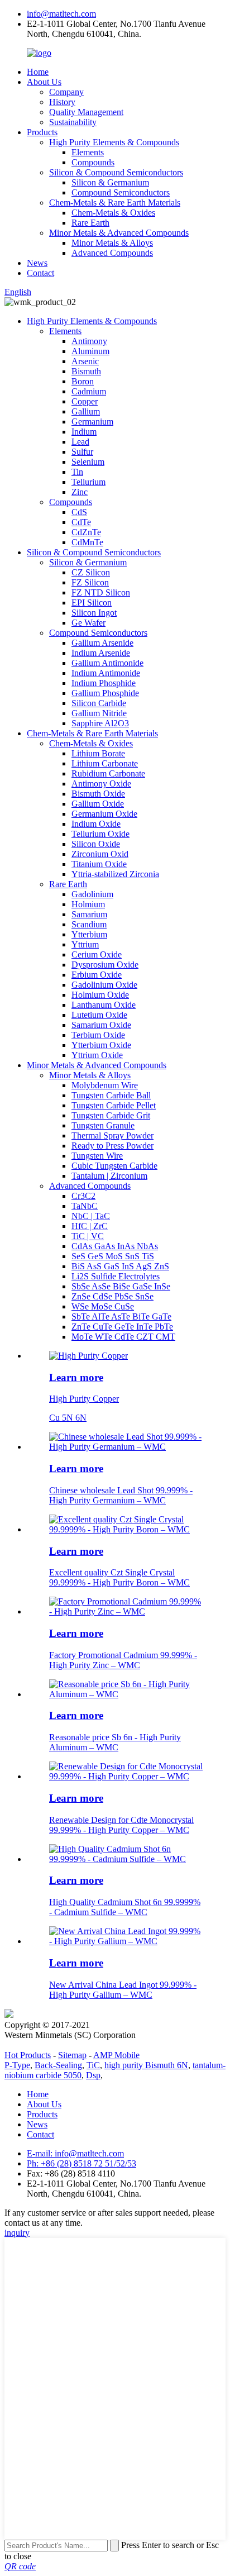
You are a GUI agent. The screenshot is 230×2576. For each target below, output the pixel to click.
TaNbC (85, 1206)
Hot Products (28, 2055)
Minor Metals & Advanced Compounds (119, 233)
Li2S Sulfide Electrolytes (116, 1276)
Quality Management (86, 112)
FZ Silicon (90, 582)
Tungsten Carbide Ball (111, 1095)
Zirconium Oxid (100, 854)
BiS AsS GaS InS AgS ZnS (120, 1266)
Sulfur (82, 452)
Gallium (86, 411)
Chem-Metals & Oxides (113, 213)
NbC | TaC (91, 1216)
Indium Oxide (96, 824)
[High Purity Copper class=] (88, 1356)
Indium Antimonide (106, 673)
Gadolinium (92, 894)
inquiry (17, 2233)
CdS (79, 512)
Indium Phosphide (104, 683)
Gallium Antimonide (107, 663)
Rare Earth (90, 223)
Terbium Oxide (98, 1035)
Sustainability (73, 122)
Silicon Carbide (99, 703)
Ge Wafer (88, 623)
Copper (85, 401)
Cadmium (89, 391)
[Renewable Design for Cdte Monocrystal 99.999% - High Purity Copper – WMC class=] (126, 1776)
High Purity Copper (84, 1399)
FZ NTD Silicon (101, 592)
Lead (80, 442)
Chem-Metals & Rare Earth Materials (115, 203)
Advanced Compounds (112, 253)
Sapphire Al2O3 (100, 723)
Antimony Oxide (101, 784)
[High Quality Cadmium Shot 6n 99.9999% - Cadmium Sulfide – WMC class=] (126, 1859)
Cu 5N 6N (68, 1418)
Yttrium (85, 944)
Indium (84, 432)
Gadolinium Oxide (104, 985)
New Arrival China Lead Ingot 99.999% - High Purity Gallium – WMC (123, 1990)
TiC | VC (88, 1236)
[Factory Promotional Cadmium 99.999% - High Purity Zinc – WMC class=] (126, 1611)
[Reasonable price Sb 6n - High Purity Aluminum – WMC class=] (126, 1694)
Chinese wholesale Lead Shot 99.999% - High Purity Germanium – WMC (121, 1495)
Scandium (89, 924)
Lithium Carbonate (105, 763)
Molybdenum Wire (105, 1085)
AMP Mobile (116, 2055)
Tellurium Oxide (100, 834)
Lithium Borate (98, 753)
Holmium (88, 904)
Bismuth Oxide (98, 794)
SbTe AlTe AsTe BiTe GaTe (121, 1316)
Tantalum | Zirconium (109, 1176)
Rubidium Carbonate (108, 773)
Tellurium (88, 482)
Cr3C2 (83, 1196)
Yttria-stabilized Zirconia (115, 874)
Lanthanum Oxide (104, 1005)
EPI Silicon (92, 603)
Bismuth (86, 371)
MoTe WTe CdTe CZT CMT (123, 1337)
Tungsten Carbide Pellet (114, 1105)
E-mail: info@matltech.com (75, 2153)
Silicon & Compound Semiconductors (116, 172)
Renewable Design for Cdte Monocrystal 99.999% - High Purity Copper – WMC (121, 1825)
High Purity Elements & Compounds (114, 142)
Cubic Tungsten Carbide (114, 1166)
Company (66, 92)
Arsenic (85, 361)
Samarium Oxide (101, 1025)
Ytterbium (89, 934)
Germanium (92, 422)
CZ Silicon (91, 572)
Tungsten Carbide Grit (111, 1115)
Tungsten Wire (97, 1156)
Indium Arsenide (101, 653)
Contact (40, 273)
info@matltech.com (61, 14)
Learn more (76, 1377)
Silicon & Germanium (110, 182)
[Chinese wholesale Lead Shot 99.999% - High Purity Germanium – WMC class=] (126, 1447)
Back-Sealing (58, 2065)
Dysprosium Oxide (105, 965)
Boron (83, 381)
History (62, 102)
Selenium (88, 462)
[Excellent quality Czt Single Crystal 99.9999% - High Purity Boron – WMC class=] (126, 1529)
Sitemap (72, 2055)
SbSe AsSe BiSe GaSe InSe (121, 1286)
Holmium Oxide (100, 995)
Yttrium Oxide (97, 1055)
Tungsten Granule (103, 1125)
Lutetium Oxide (99, 1015)
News (37, 263)
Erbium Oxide (97, 975)
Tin (77, 472)
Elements (88, 152)
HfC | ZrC (90, 1226)
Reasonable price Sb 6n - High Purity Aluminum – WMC (115, 1742)
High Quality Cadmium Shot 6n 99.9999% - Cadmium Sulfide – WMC (125, 1907)
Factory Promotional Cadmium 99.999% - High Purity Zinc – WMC (123, 1660)
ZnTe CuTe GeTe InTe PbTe (122, 1327)
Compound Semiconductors (121, 192)
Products (42, 132)
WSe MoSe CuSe (103, 1306)
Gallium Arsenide (102, 643)
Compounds (93, 162)
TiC (93, 2065)
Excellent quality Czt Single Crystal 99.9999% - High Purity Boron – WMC (119, 1577)
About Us (44, 82)
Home (38, 72)
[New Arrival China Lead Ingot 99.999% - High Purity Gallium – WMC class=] (126, 1941)
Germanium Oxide (104, 814)
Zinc (80, 492)
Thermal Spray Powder (112, 1135)
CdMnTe (87, 542)
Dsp (93, 2075)
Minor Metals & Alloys (112, 243)
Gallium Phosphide (105, 693)
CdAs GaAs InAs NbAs (115, 1246)
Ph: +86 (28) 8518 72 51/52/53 (82, 2163)
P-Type (17, 2065)
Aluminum (90, 351)
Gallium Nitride (99, 713)
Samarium (89, 914)
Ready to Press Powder (112, 1146)
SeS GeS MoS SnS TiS (113, 1256)
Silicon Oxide (96, 844)
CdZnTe (86, 532)
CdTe (81, 522)
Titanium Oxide (99, 864)
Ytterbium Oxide (101, 1045)
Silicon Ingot (94, 613)
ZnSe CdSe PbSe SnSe (112, 1296)
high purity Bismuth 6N (146, 2065)
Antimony (89, 341)
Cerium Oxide (97, 954)
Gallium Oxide (98, 804)
